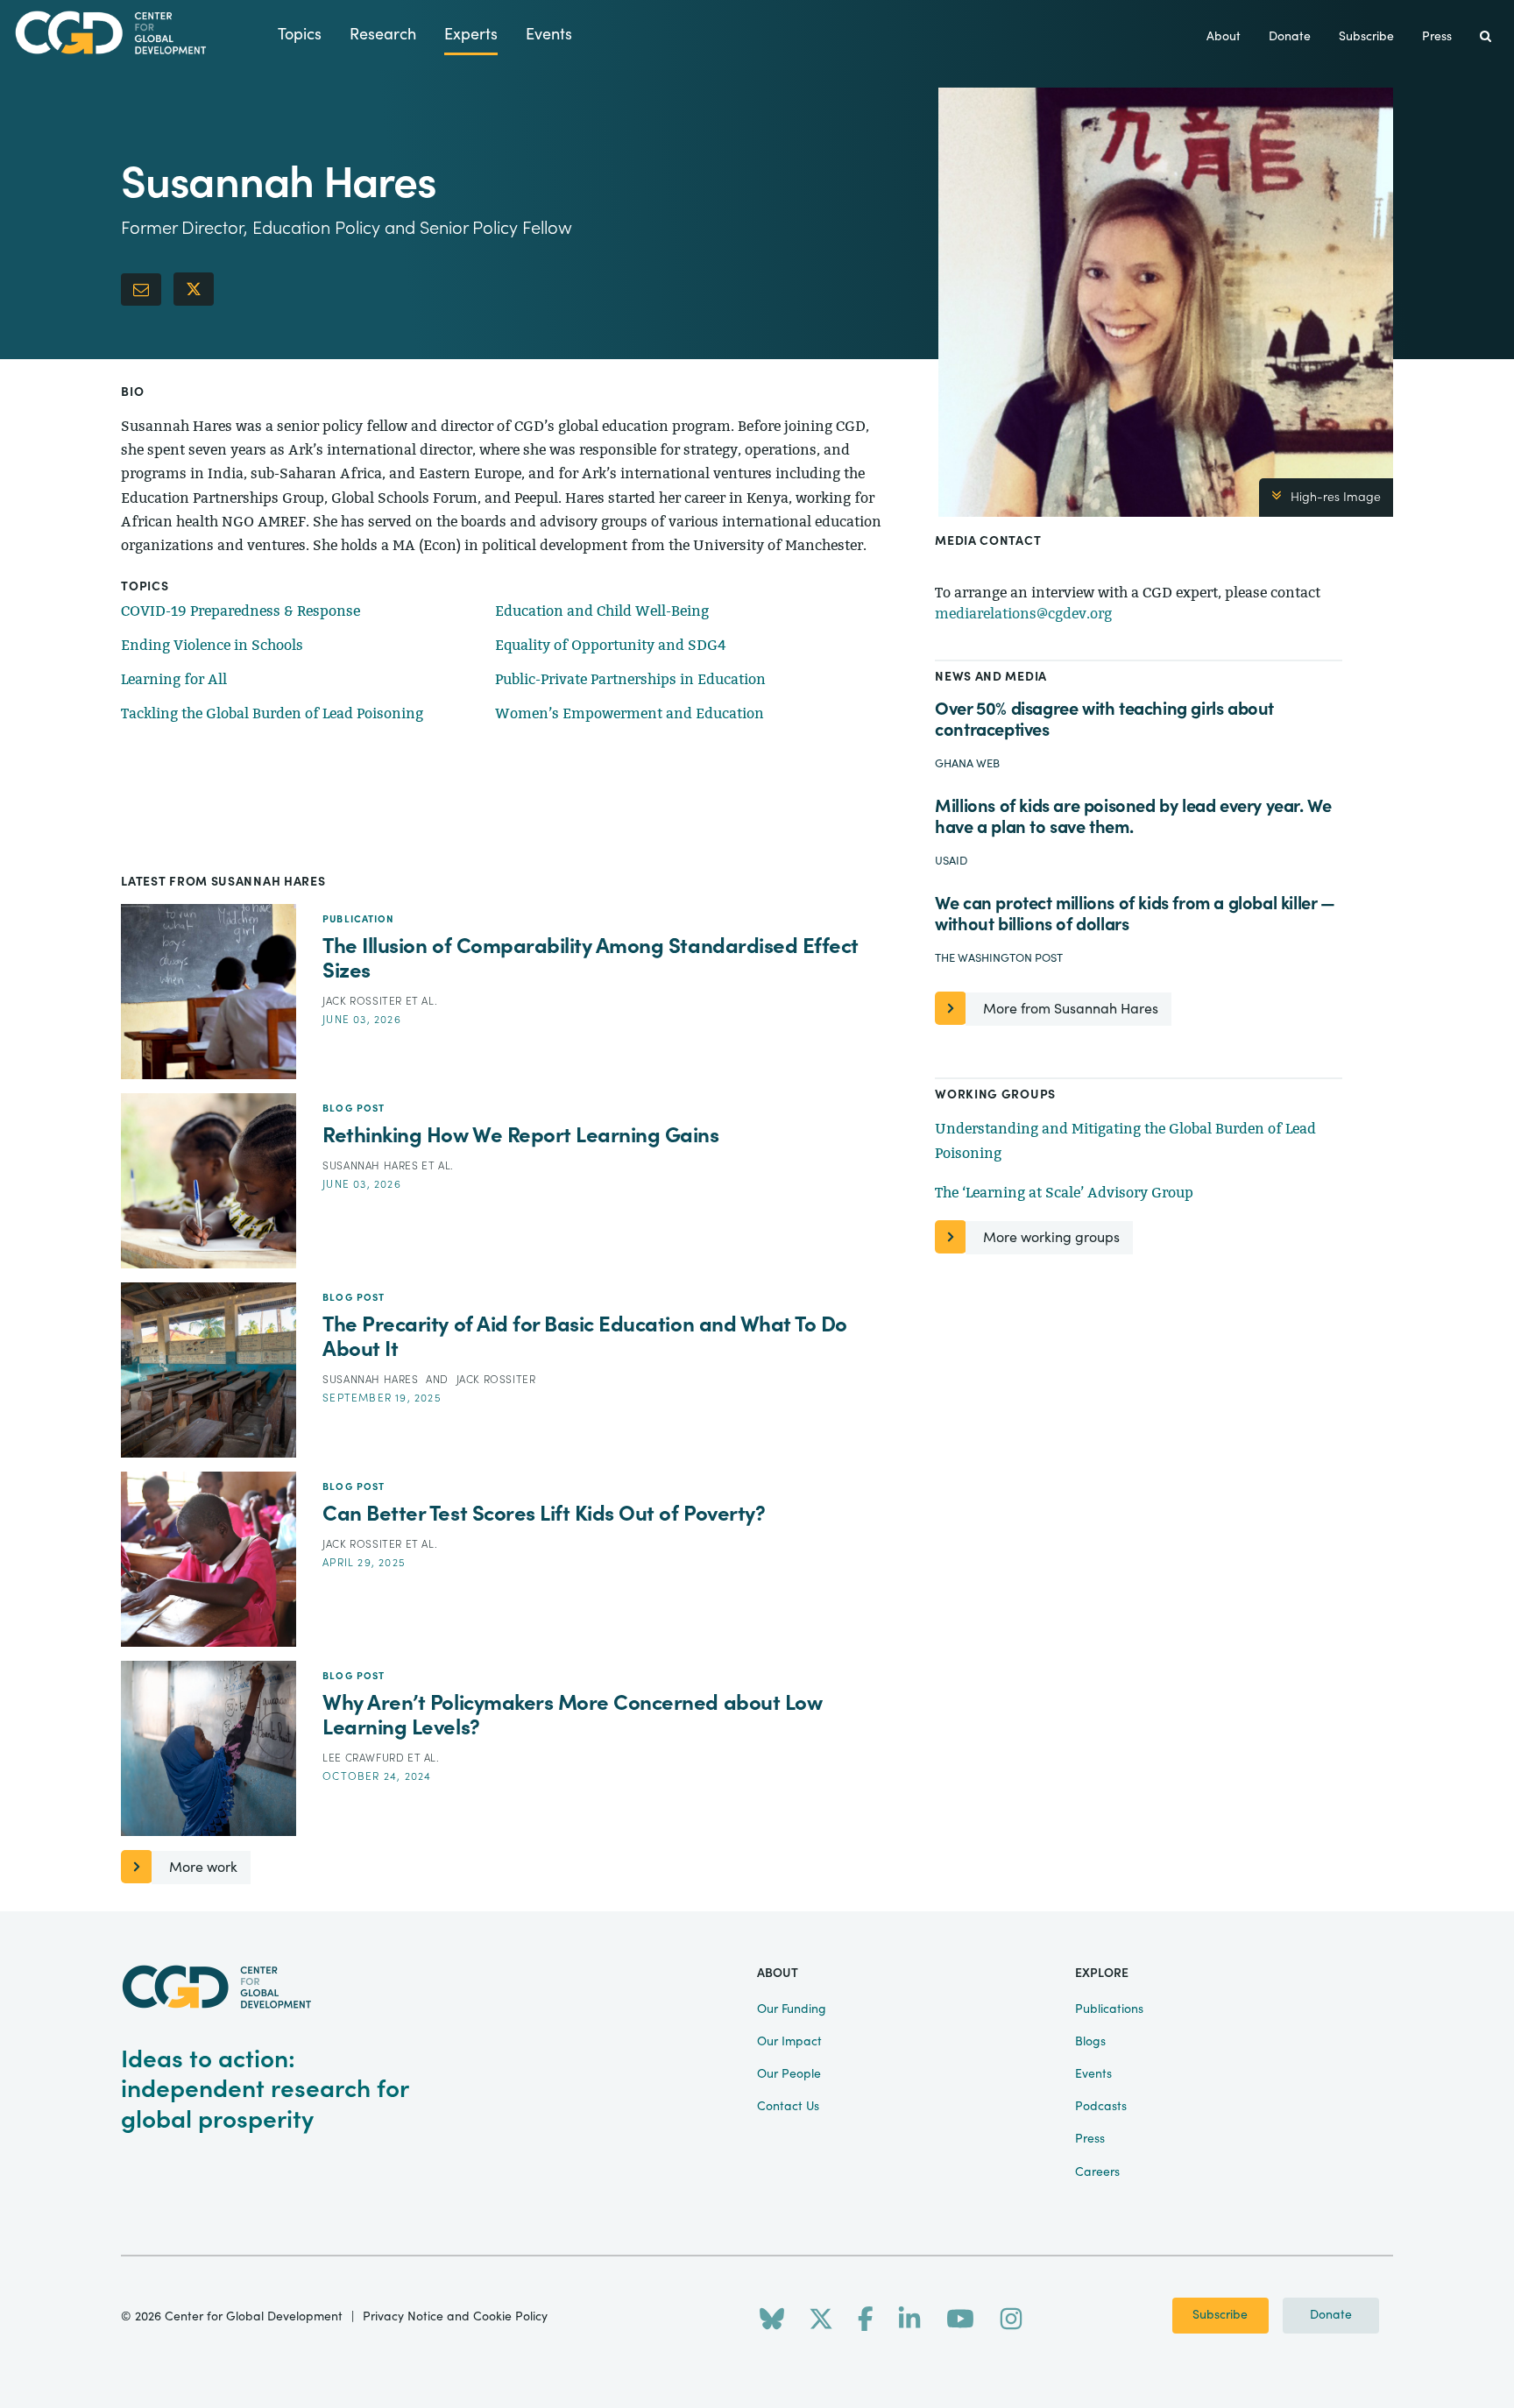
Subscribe (1220, 2315)
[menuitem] (1486, 37)
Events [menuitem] (1093, 2074)
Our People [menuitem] (789, 2074)
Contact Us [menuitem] (788, 2107)
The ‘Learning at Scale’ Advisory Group (1064, 1193)
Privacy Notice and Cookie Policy (455, 2317)
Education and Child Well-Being (602, 611)
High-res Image (1336, 498)
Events (549, 35)
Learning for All (174, 679)
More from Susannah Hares (1071, 1009)
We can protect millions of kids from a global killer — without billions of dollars (1135, 914)
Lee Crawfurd (365, 1758)
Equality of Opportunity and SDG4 (611, 645)
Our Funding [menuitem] (792, 2009)
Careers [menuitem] (1097, 2172)
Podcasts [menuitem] (1101, 2107)
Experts (471, 35)
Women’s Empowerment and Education (630, 713)
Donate (1331, 2315)
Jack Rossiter (364, 1001)
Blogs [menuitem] (1090, 2042)
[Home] (139, 33)
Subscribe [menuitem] (1366, 37)
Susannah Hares (372, 1166)
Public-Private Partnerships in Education (630, 679)
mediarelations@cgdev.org (1023, 614)
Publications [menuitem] (1109, 2009)
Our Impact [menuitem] (789, 2042)
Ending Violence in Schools (212, 645)
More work (203, 1868)
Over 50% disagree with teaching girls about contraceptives (1104, 720)
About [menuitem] (1224, 37)
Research (383, 35)
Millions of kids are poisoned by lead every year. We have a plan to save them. (1133, 817)
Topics (300, 35)
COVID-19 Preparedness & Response (241, 611)
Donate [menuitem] (1290, 37)
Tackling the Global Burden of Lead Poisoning (272, 713)
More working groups (1051, 1238)
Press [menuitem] (1437, 37)
